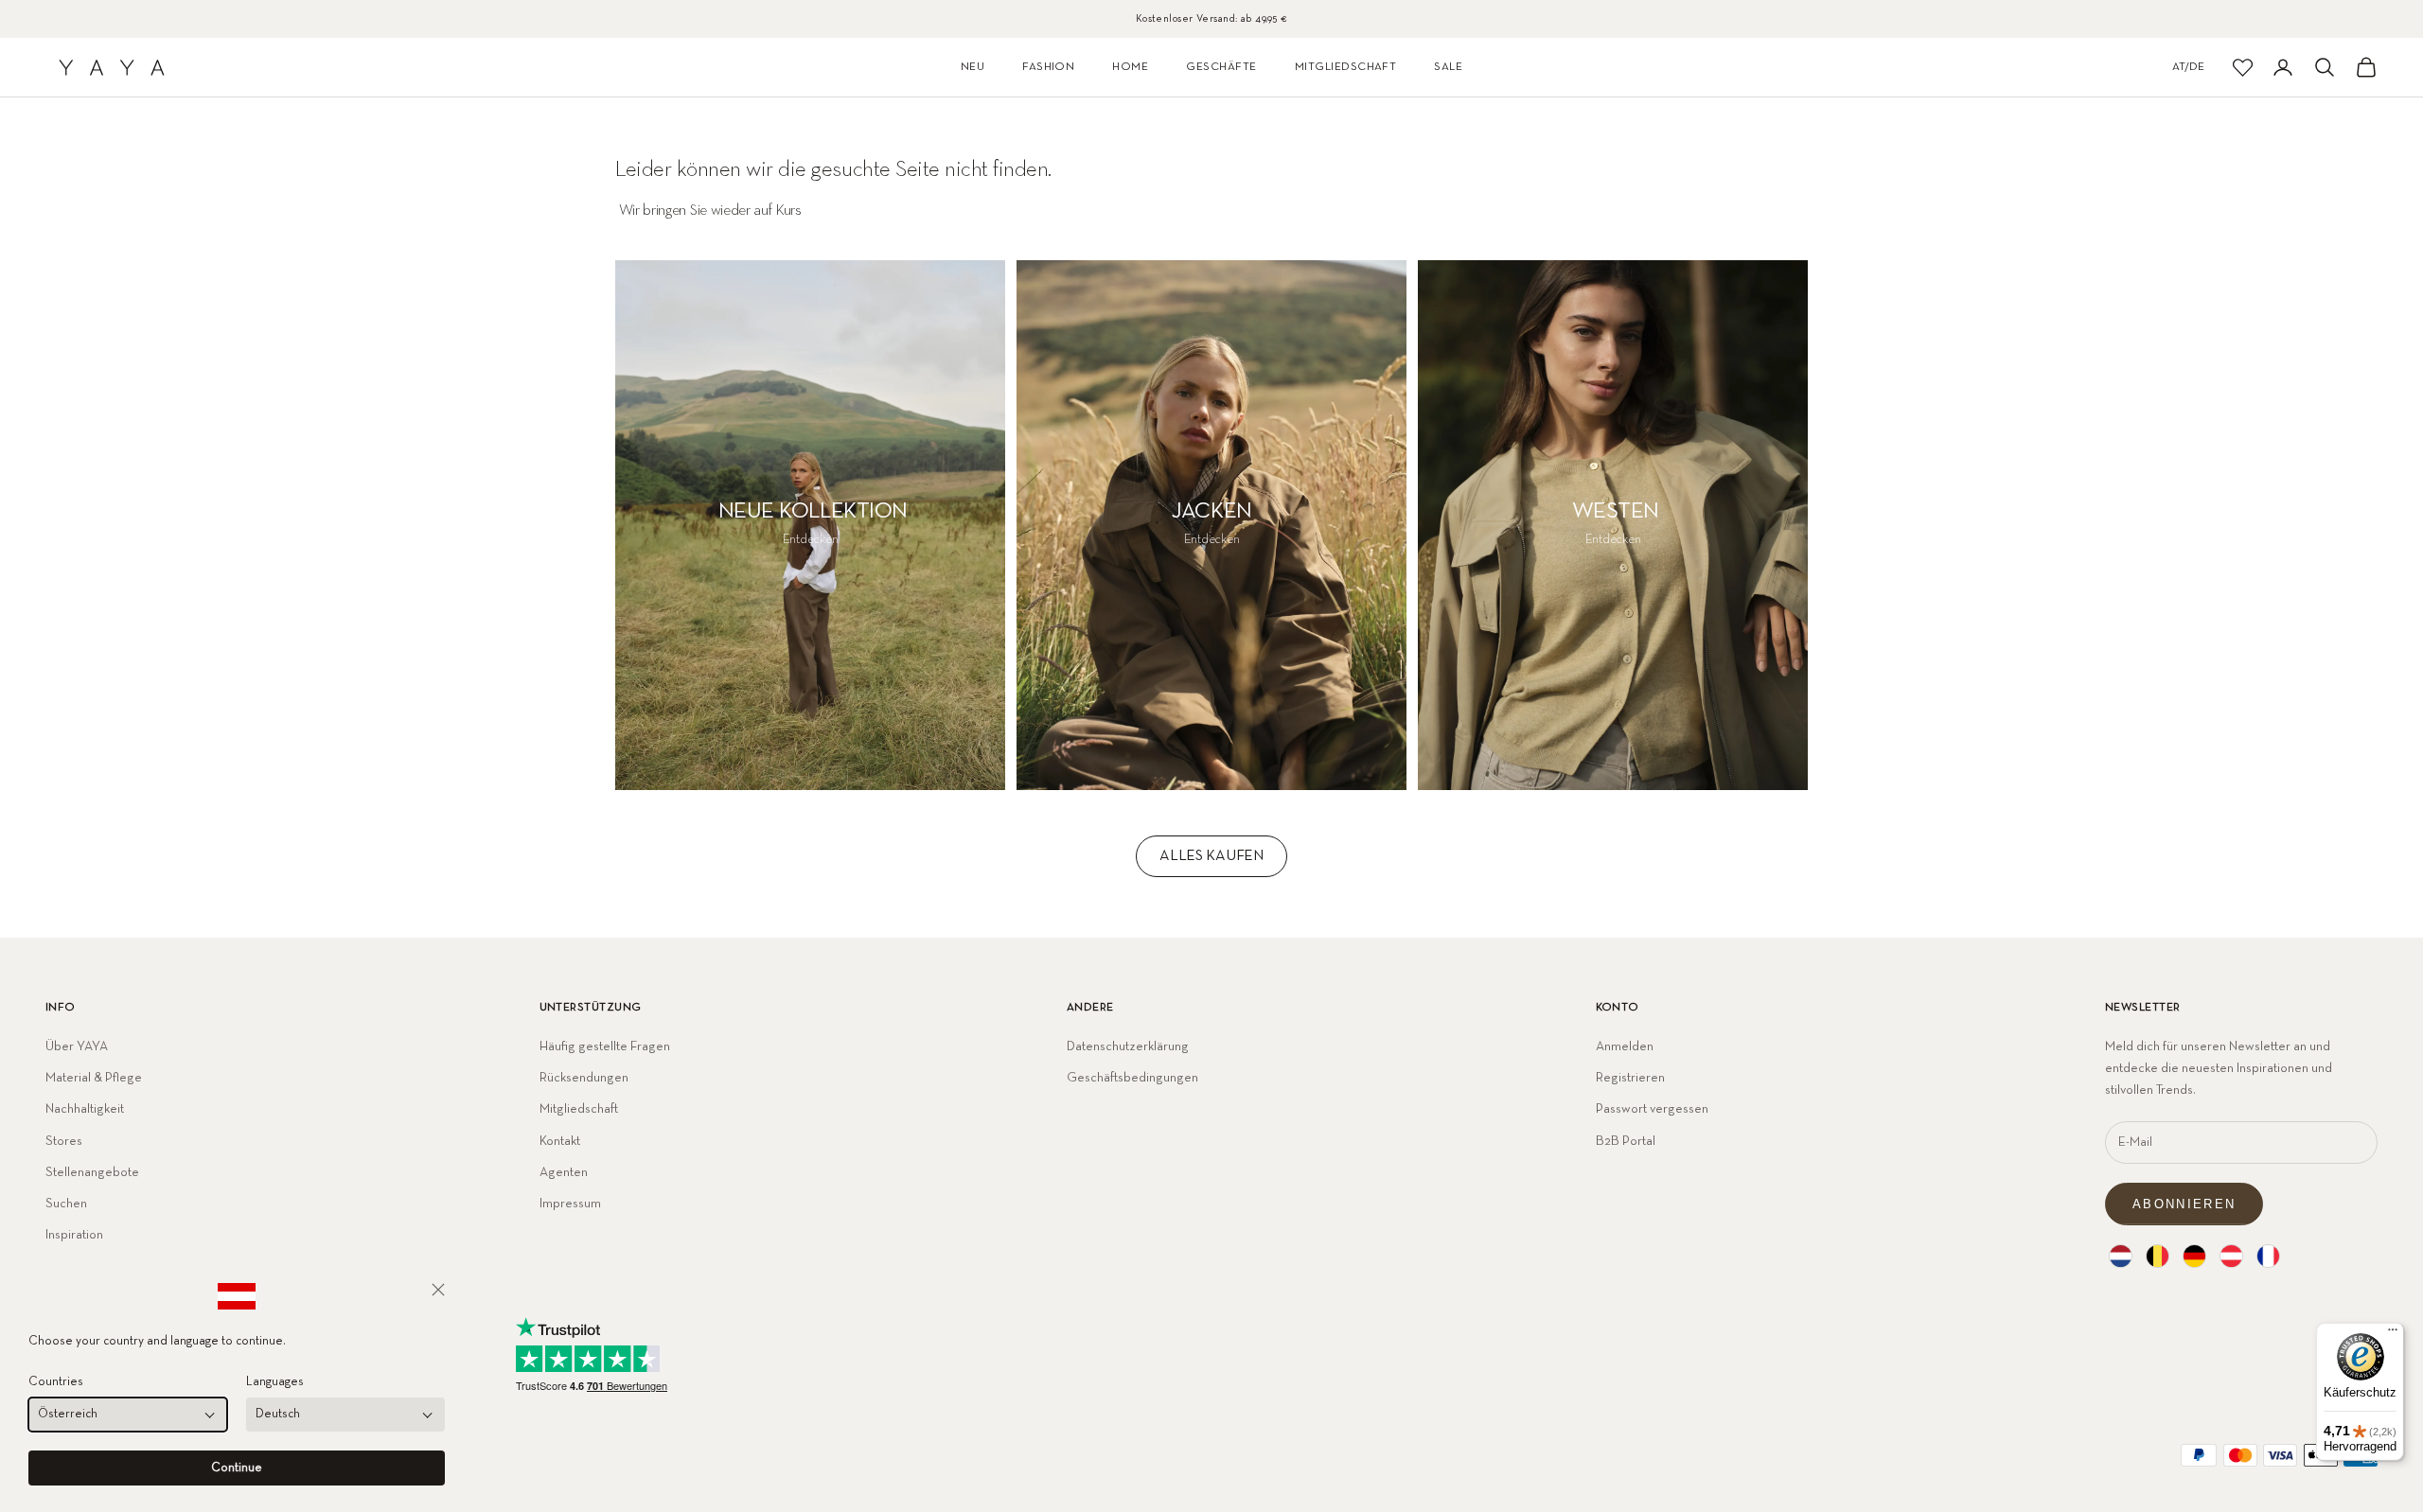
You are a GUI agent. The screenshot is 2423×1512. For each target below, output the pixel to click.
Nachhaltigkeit (85, 1109)
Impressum (570, 1204)
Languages (275, 1382)
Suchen (66, 1204)
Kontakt (560, 1141)
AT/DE (2188, 67)
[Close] (438, 1290)
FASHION (1048, 67)
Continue (237, 1468)
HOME (1130, 67)
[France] (2268, 1256)
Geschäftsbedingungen (1132, 1078)
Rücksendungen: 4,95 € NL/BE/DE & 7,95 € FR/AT (1212, 18)
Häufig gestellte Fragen (605, 1046)
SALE (1448, 67)
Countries (56, 1382)
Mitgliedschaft (579, 1109)
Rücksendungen (584, 1078)
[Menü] (2393, 1334)
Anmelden (1625, 1046)
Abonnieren (2184, 1204)
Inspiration (74, 1235)
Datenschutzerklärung (1128, 1046)
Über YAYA (77, 1046)
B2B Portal (1626, 1141)
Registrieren (1630, 1078)
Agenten (564, 1172)
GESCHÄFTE (1221, 67)
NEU (973, 67)
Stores (64, 1141)
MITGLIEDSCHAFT (1346, 67)
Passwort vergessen (1652, 1109)
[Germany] (2194, 1256)
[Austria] (2231, 1256)
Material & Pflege (94, 1078)
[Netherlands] (2121, 1256)
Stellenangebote (92, 1172)
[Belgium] (2158, 1256)
